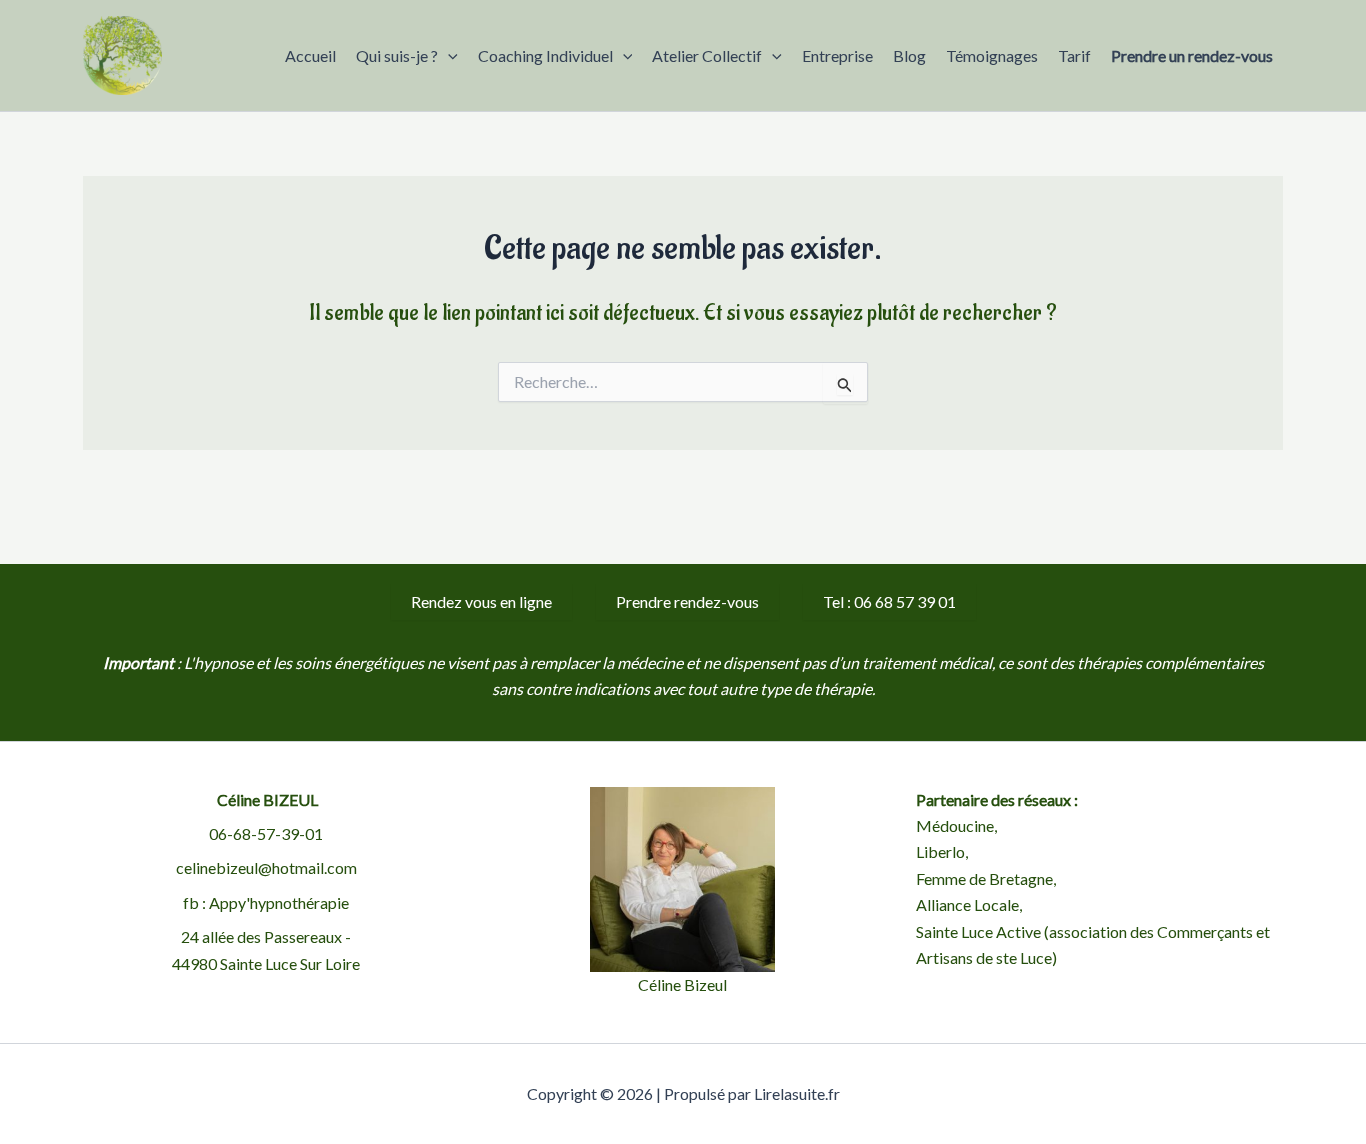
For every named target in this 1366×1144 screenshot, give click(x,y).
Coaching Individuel (545, 55)
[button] (448, 56)
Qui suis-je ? (397, 55)
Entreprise (837, 55)
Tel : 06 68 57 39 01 (889, 601)
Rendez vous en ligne (481, 601)
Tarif (1074, 55)
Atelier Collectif (707, 55)
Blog (909, 55)
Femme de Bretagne (984, 878)
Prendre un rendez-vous (1192, 55)
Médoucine (955, 825)
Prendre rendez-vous (687, 601)
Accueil (310, 55)
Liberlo (940, 851)
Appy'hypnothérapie (279, 902)
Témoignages (992, 55)
